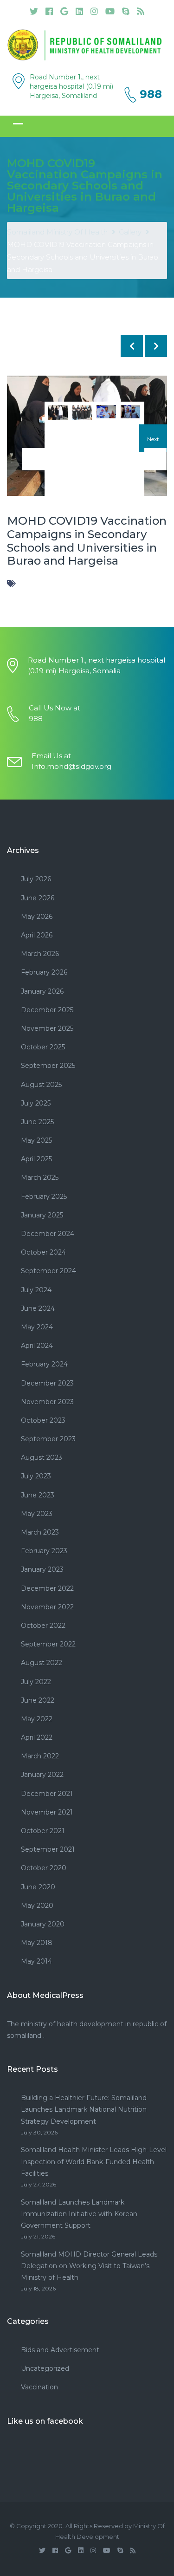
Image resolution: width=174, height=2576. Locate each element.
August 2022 (42, 1663)
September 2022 (48, 1644)
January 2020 (43, 1924)
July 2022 (36, 1682)
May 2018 (37, 1943)
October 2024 (43, 1252)
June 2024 (38, 1308)
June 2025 (37, 1122)
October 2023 (43, 1420)
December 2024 (48, 1234)
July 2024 (36, 1290)
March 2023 (40, 1532)
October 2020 (44, 1868)
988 (151, 94)
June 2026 (38, 898)
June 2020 (38, 1887)
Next (153, 439)
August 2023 (42, 1457)
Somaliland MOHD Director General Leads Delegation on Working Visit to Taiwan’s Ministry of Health (89, 2266)
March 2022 (40, 1756)
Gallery (130, 232)
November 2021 (47, 1812)
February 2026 (44, 972)
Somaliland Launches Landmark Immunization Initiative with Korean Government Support (79, 2214)
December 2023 (47, 1383)
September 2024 (48, 1271)
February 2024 (44, 1364)
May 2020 (37, 1906)
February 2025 (44, 1197)
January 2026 (42, 991)
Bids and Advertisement (60, 2350)
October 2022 (43, 1626)
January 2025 (42, 1215)
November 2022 (47, 1607)
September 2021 (48, 1849)
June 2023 (38, 1495)
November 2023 (47, 1402)
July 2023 (36, 1476)
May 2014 (36, 1961)
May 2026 (37, 917)
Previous (21, 439)
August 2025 (41, 1085)
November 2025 (47, 1028)
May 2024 (37, 1327)
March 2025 (40, 1177)
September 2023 (48, 1439)
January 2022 (42, 1775)
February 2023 (44, 1551)
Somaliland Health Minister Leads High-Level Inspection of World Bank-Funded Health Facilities (94, 2161)
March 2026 (40, 954)
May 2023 (37, 1514)
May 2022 (37, 1719)
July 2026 (36, 879)
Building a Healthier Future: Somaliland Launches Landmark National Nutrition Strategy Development (84, 2109)
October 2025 (43, 1047)
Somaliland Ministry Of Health (57, 232)
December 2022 (47, 1588)
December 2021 (47, 1794)
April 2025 (36, 1159)
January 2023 (42, 1569)
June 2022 (38, 1700)
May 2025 (36, 1140)
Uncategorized (45, 2368)
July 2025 (36, 1103)
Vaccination (39, 2387)
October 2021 (43, 1831)
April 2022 (37, 1737)
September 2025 (48, 1066)
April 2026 (37, 935)
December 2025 (47, 1010)
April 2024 (37, 1346)
